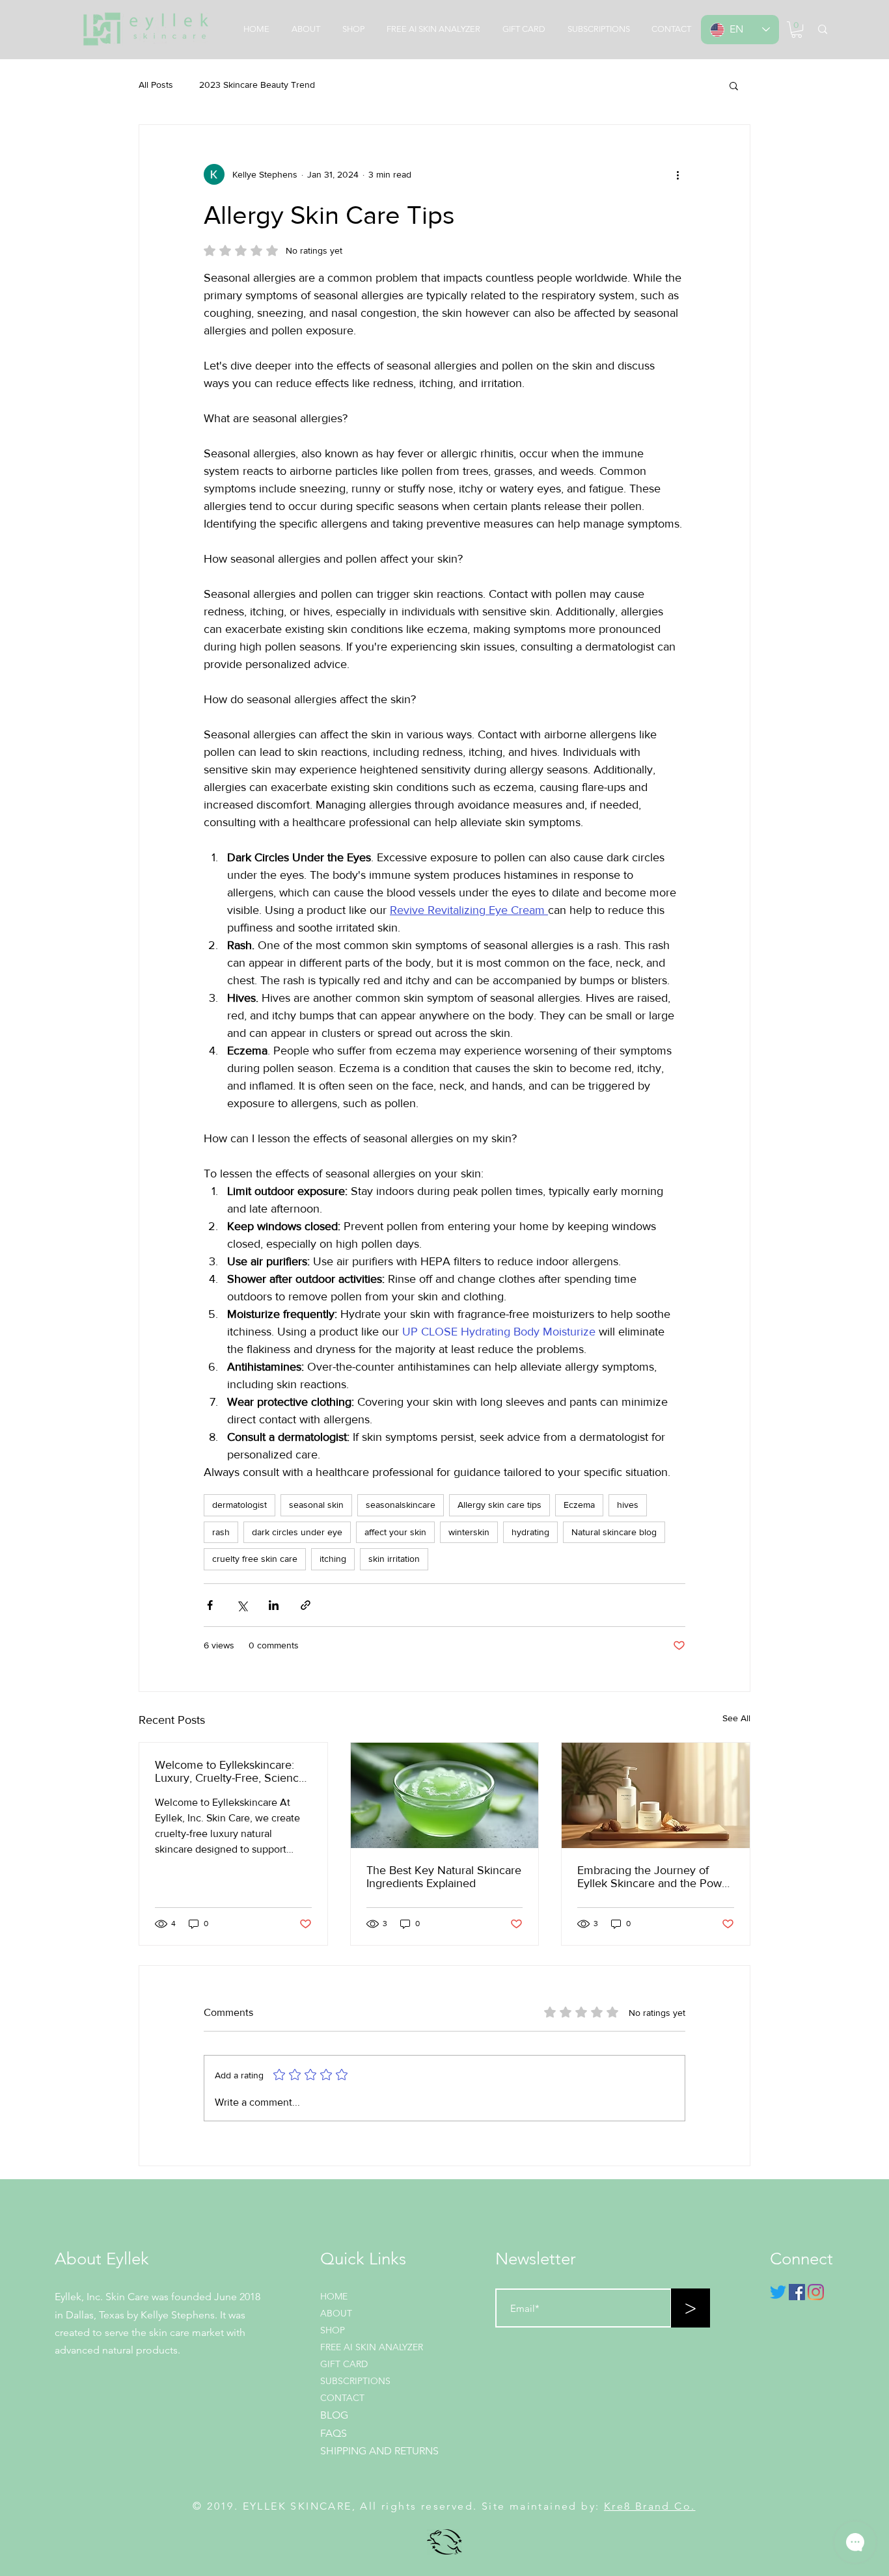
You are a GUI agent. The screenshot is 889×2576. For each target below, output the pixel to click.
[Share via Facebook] (210, 1605)
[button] (797, 30)
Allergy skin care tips (499, 1505)
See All (736, 1718)
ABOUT (336, 2313)
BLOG (334, 2415)
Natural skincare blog (614, 1532)
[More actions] (677, 174)
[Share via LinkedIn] (274, 1605)
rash (221, 1532)
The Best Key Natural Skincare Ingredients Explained (444, 1877)
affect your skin (395, 1532)
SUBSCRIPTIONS (355, 2381)
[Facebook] (797, 2292)
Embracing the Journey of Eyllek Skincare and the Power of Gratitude (655, 1877)
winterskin (469, 1532)
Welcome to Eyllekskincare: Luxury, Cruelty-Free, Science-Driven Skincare (232, 1771)
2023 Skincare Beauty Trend (257, 85)
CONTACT (342, 2398)
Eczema (579, 1505)
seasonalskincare (401, 1505)
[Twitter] (778, 2292)
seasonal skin (316, 1505)
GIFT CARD (344, 2364)
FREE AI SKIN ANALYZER (372, 2347)
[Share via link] (306, 1605)
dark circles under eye (297, 1532)
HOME (334, 2296)
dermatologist (239, 1505)
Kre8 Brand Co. (650, 2506)
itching (333, 1559)
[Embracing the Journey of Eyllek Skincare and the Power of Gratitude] (656, 1795)
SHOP (333, 2330)
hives (628, 1505)
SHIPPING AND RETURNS (379, 2451)
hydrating (530, 1532)
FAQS (334, 2433)
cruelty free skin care (255, 1559)
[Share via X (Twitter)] (242, 1605)
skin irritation (394, 1559)
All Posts (156, 85)
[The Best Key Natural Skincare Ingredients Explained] (445, 1795)
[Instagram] (816, 2292)
